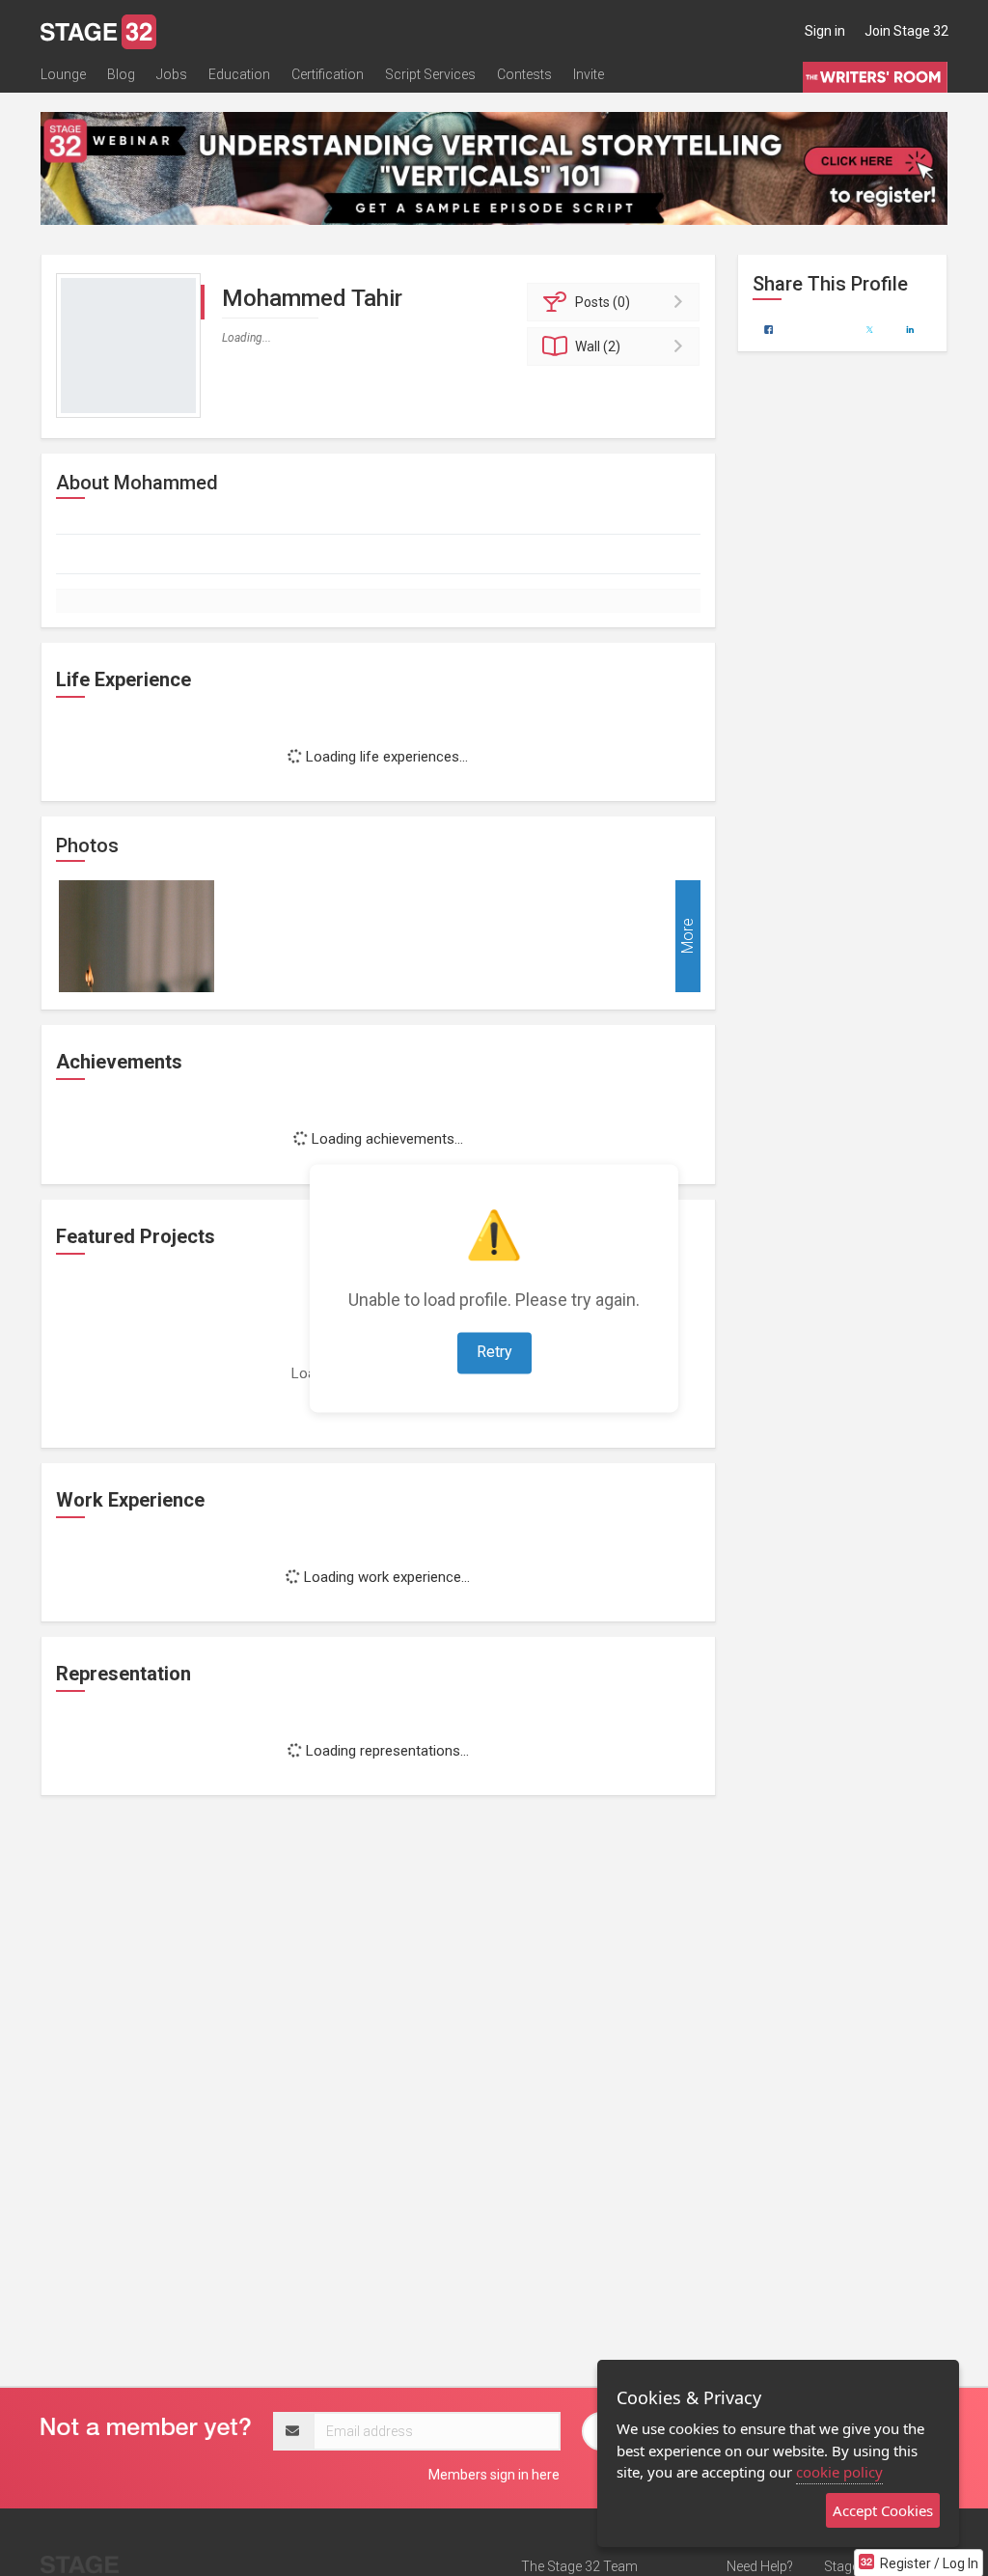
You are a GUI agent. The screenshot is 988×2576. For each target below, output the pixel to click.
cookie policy (839, 2472)
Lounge (63, 74)
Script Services (430, 74)
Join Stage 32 (906, 31)
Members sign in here (494, 2475)
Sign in (825, 31)
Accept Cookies (883, 2510)
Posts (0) (603, 302)
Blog (121, 74)
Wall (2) (598, 346)
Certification (328, 74)
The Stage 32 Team (579, 2566)
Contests (524, 74)
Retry (494, 1352)
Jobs (172, 74)
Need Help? (760, 2566)
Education (239, 74)
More (687, 937)
